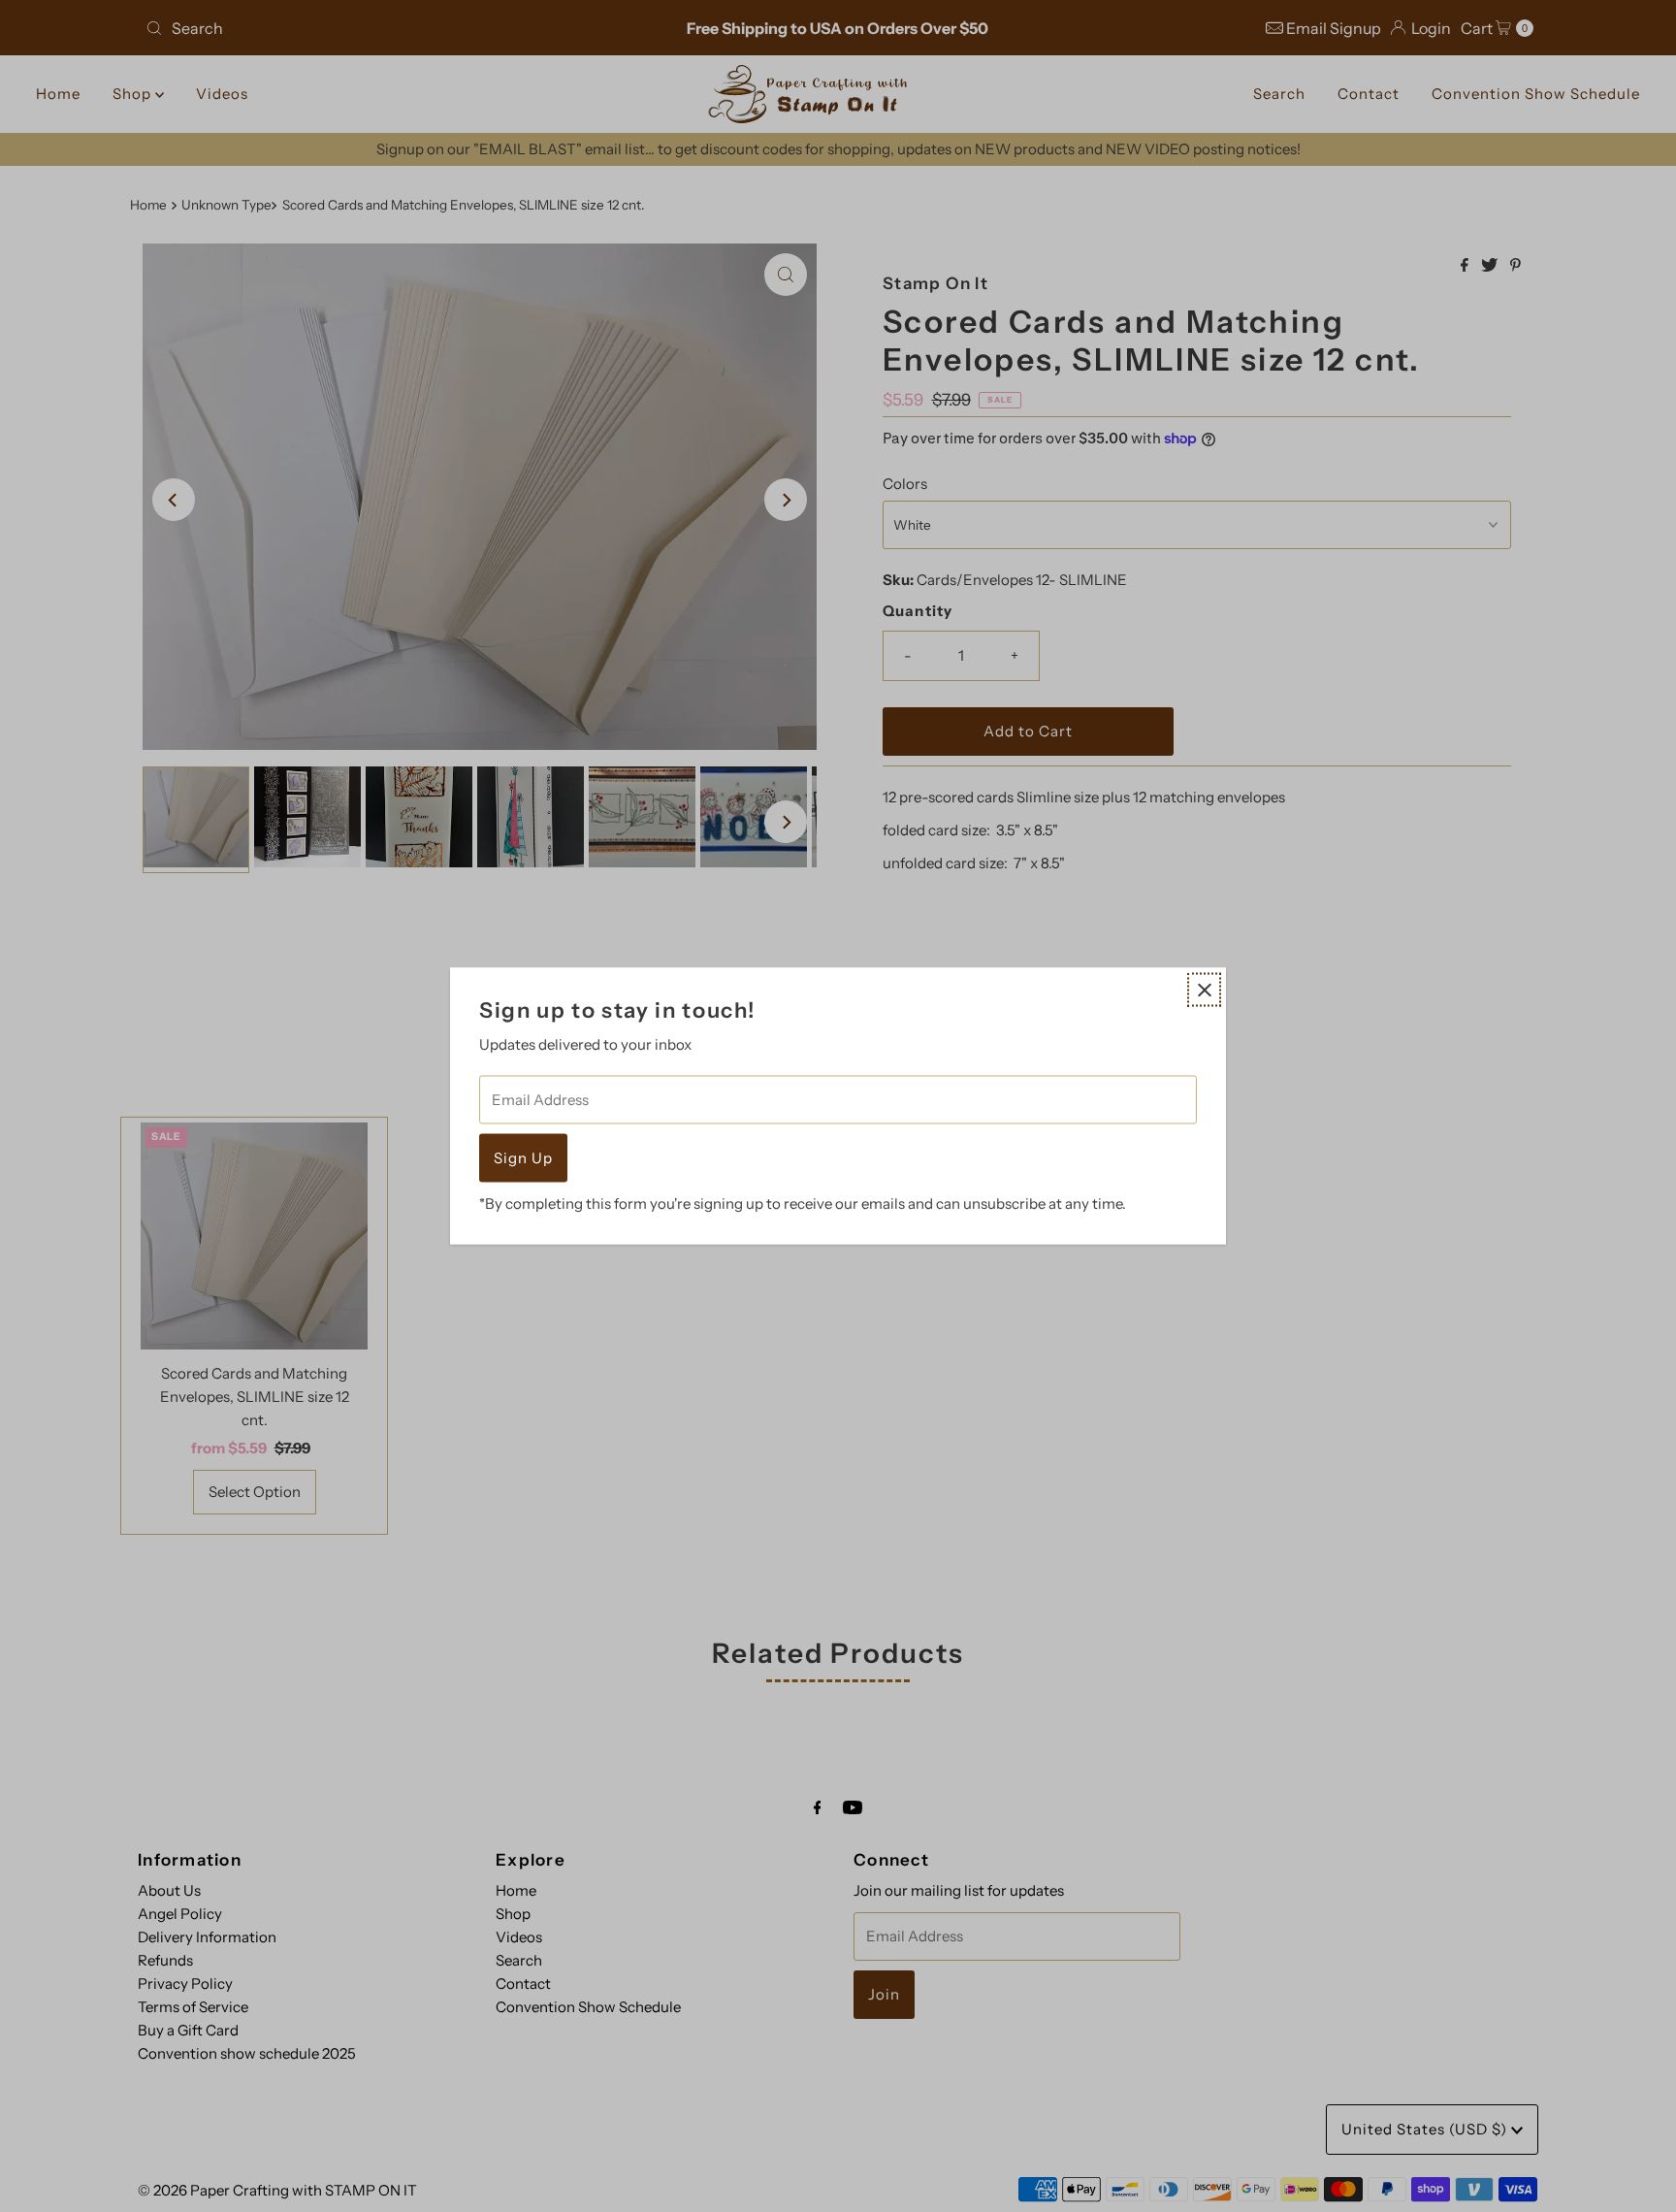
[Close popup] (1204, 990)
